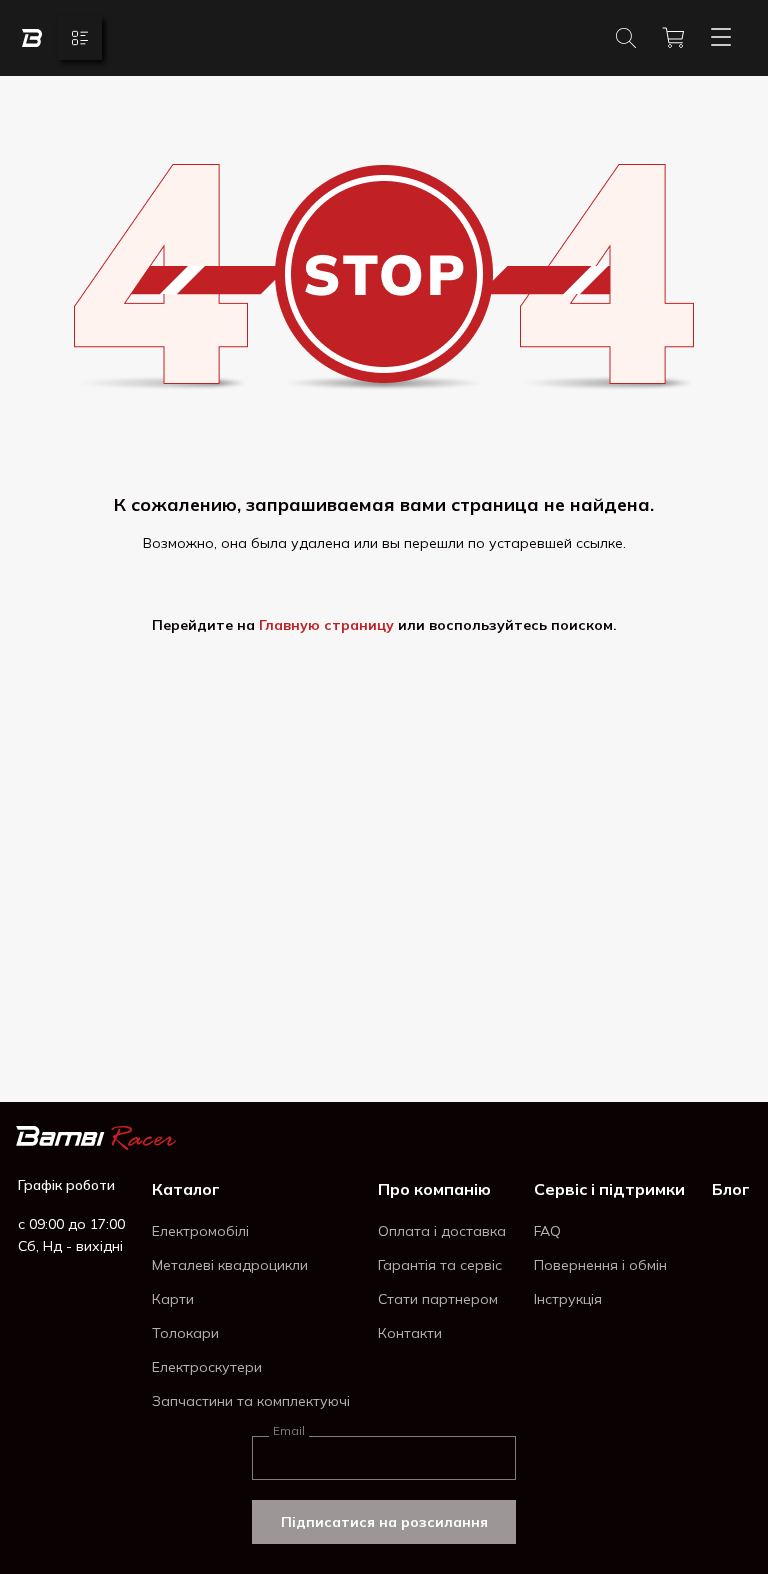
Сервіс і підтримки (609, 1189)
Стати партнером (438, 1299)
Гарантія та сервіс (440, 1265)
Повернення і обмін (600, 1265)
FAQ (547, 1231)
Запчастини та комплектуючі (251, 1401)
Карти (173, 1299)
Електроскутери (207, 1367)
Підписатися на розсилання (384, 1522)
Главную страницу (326, 625)
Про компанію (434, 1189)
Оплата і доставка (442, 1231)
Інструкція (568, 1299)
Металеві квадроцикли (230, 1265)
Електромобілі (200, 1231)
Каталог (186, 1189)
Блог (731, 1189)
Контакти (410, 1333)
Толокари (185, 1333)
